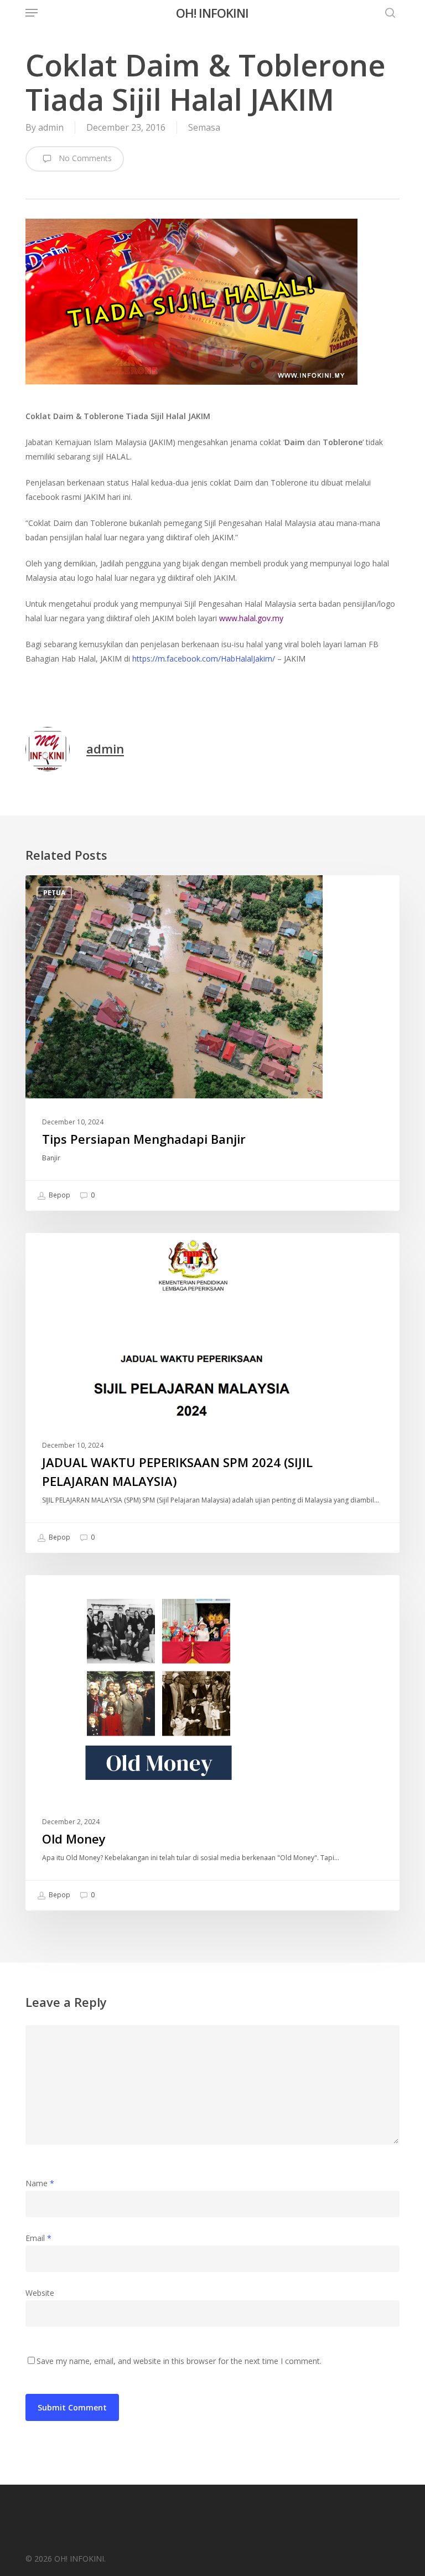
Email (38, 2238)
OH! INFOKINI (212, 13)
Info (52, 1250)
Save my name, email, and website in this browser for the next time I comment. (179, 2361)
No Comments (84, 158)
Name (40, 2183)
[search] (387, 13)
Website (40, 2293)
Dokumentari (69, 1592)
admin (51, 127)
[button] (32, 13)
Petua (54, 893)
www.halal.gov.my (251, 618)
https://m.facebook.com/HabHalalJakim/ (204, 659)
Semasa (204, 127)
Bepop (59, 1195)
